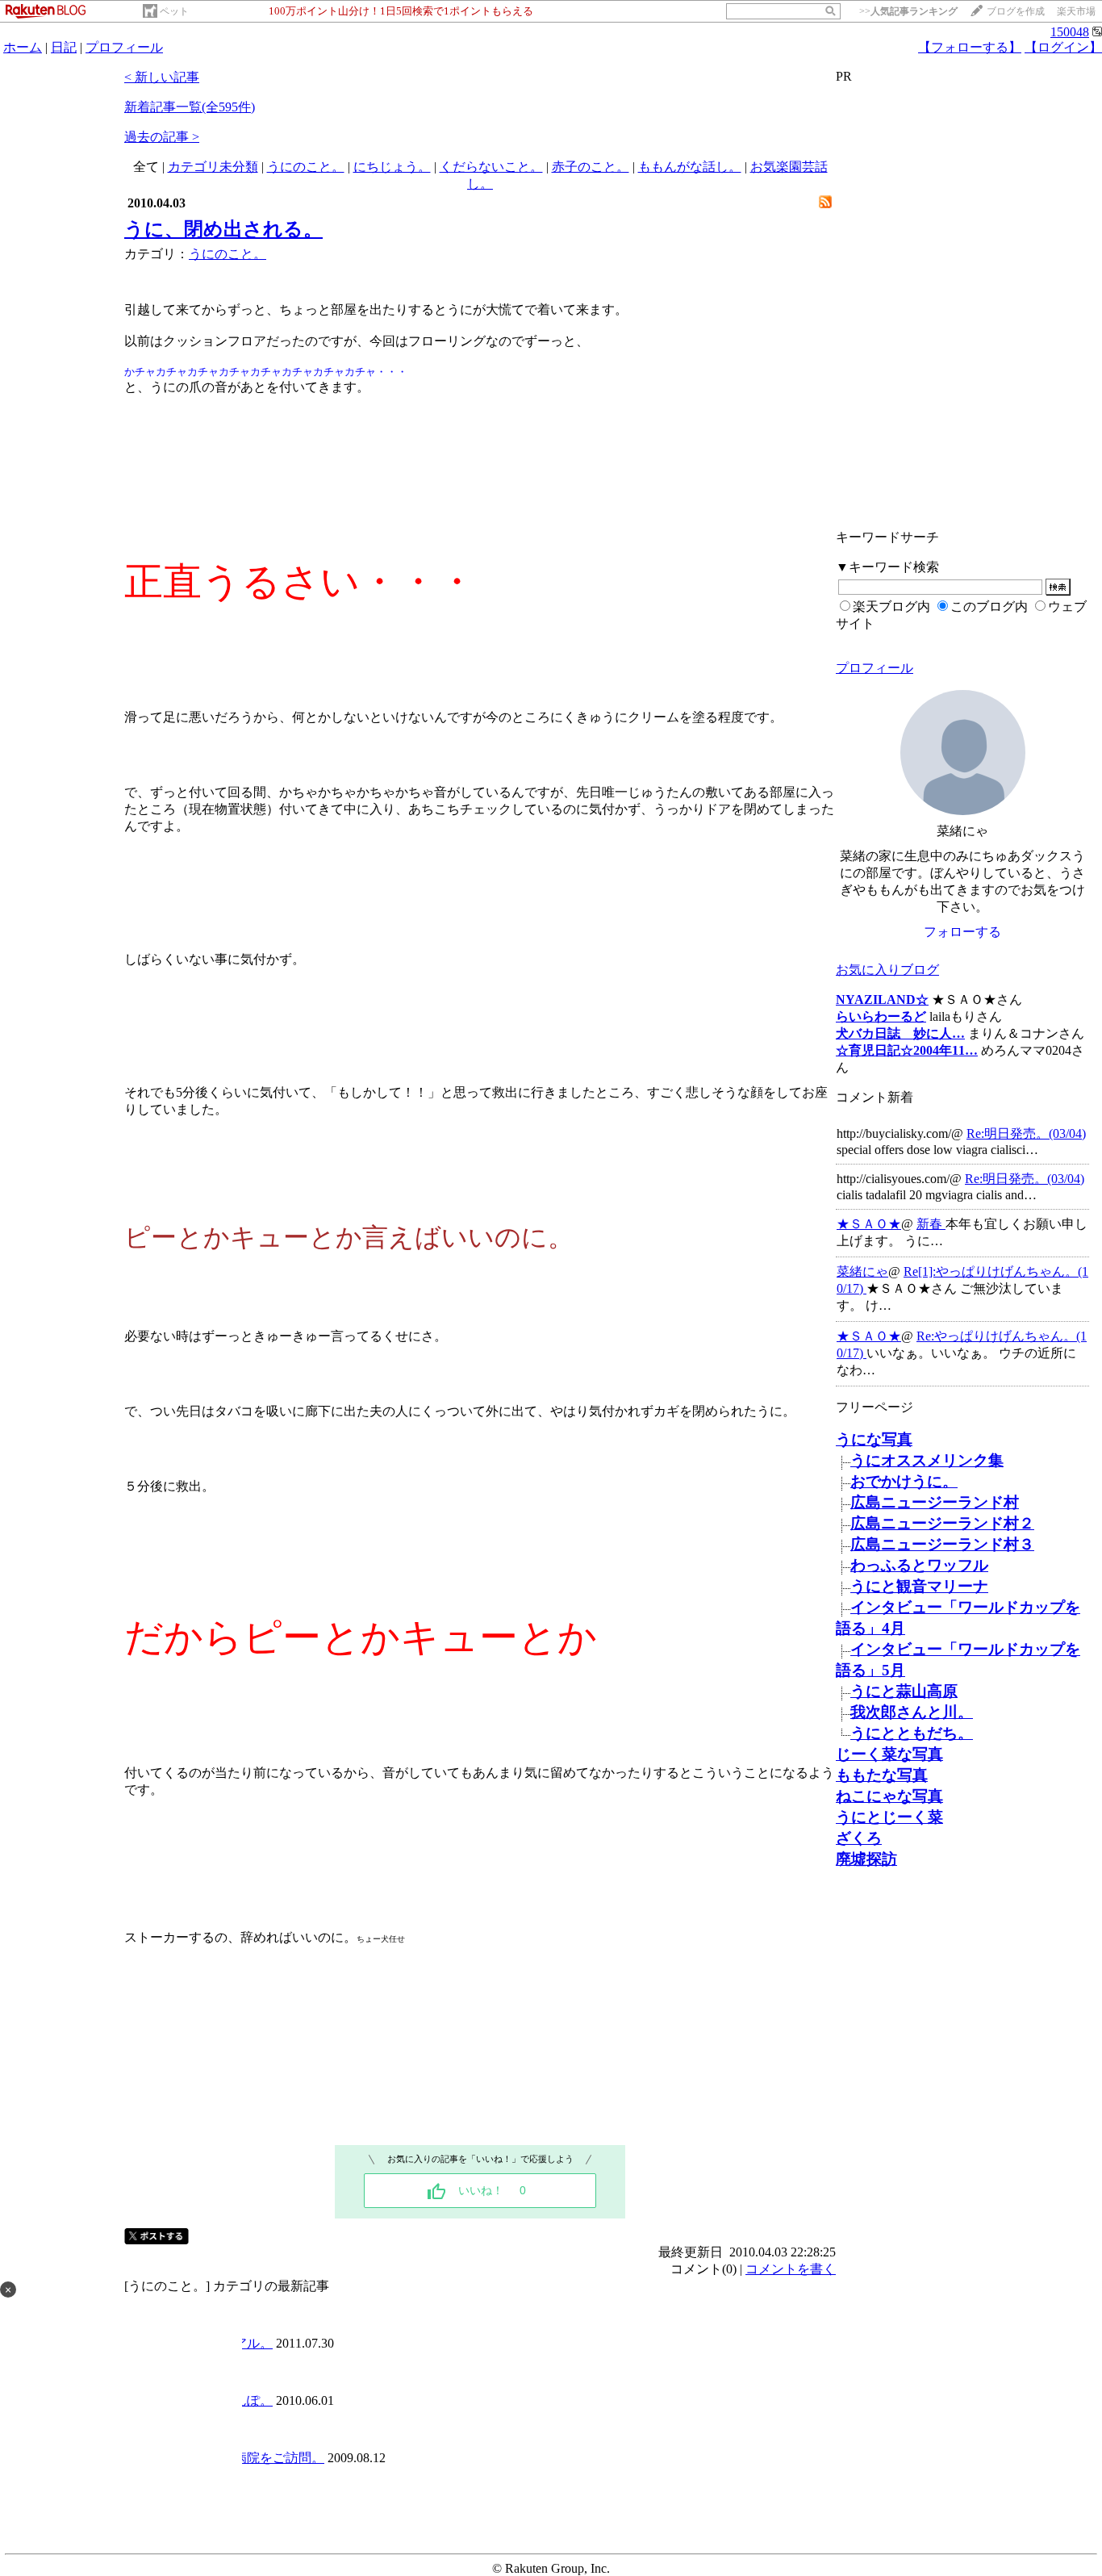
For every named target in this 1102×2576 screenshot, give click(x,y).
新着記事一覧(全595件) (190, 107)
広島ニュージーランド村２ (942, 1523)
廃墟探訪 (866, 1859)
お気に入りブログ (887, 970)
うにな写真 (874, 1439)
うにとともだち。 (912, 1733)
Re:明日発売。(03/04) (1026, 1133)
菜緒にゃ (862, 1271)
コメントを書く (791, 2269)
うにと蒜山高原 (904, 1691)
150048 (1070, 32)
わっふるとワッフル (919, 1565)
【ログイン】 (1063, 47)
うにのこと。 (306, 167)
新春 (931, 1224)
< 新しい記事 (162, 77)
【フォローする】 (970, 47)
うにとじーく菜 (889, 1817)
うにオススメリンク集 (927, 1460)
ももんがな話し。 (690, 167)
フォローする (962, 932)
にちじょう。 (392, 167)
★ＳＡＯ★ (869, 1224)
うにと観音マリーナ (919, 1586)
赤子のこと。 (591, 167)
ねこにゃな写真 (889, 1796)
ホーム (23, 47)
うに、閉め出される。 (223, 229)
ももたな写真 (882, 1775)
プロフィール (124, 47)
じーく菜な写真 (889, 1754)
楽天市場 (1076, 11)
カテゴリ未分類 (213, 167)
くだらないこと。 (491, 167)
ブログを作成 (1016, 11)
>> (908, 11)
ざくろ (859, 1838)
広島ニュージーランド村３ (942, 1544)
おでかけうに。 (904, 1481)
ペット (174, 11)
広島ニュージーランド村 (935, 1502)
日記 (64, 47)
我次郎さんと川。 (912, 1712)
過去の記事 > (162, 137)
